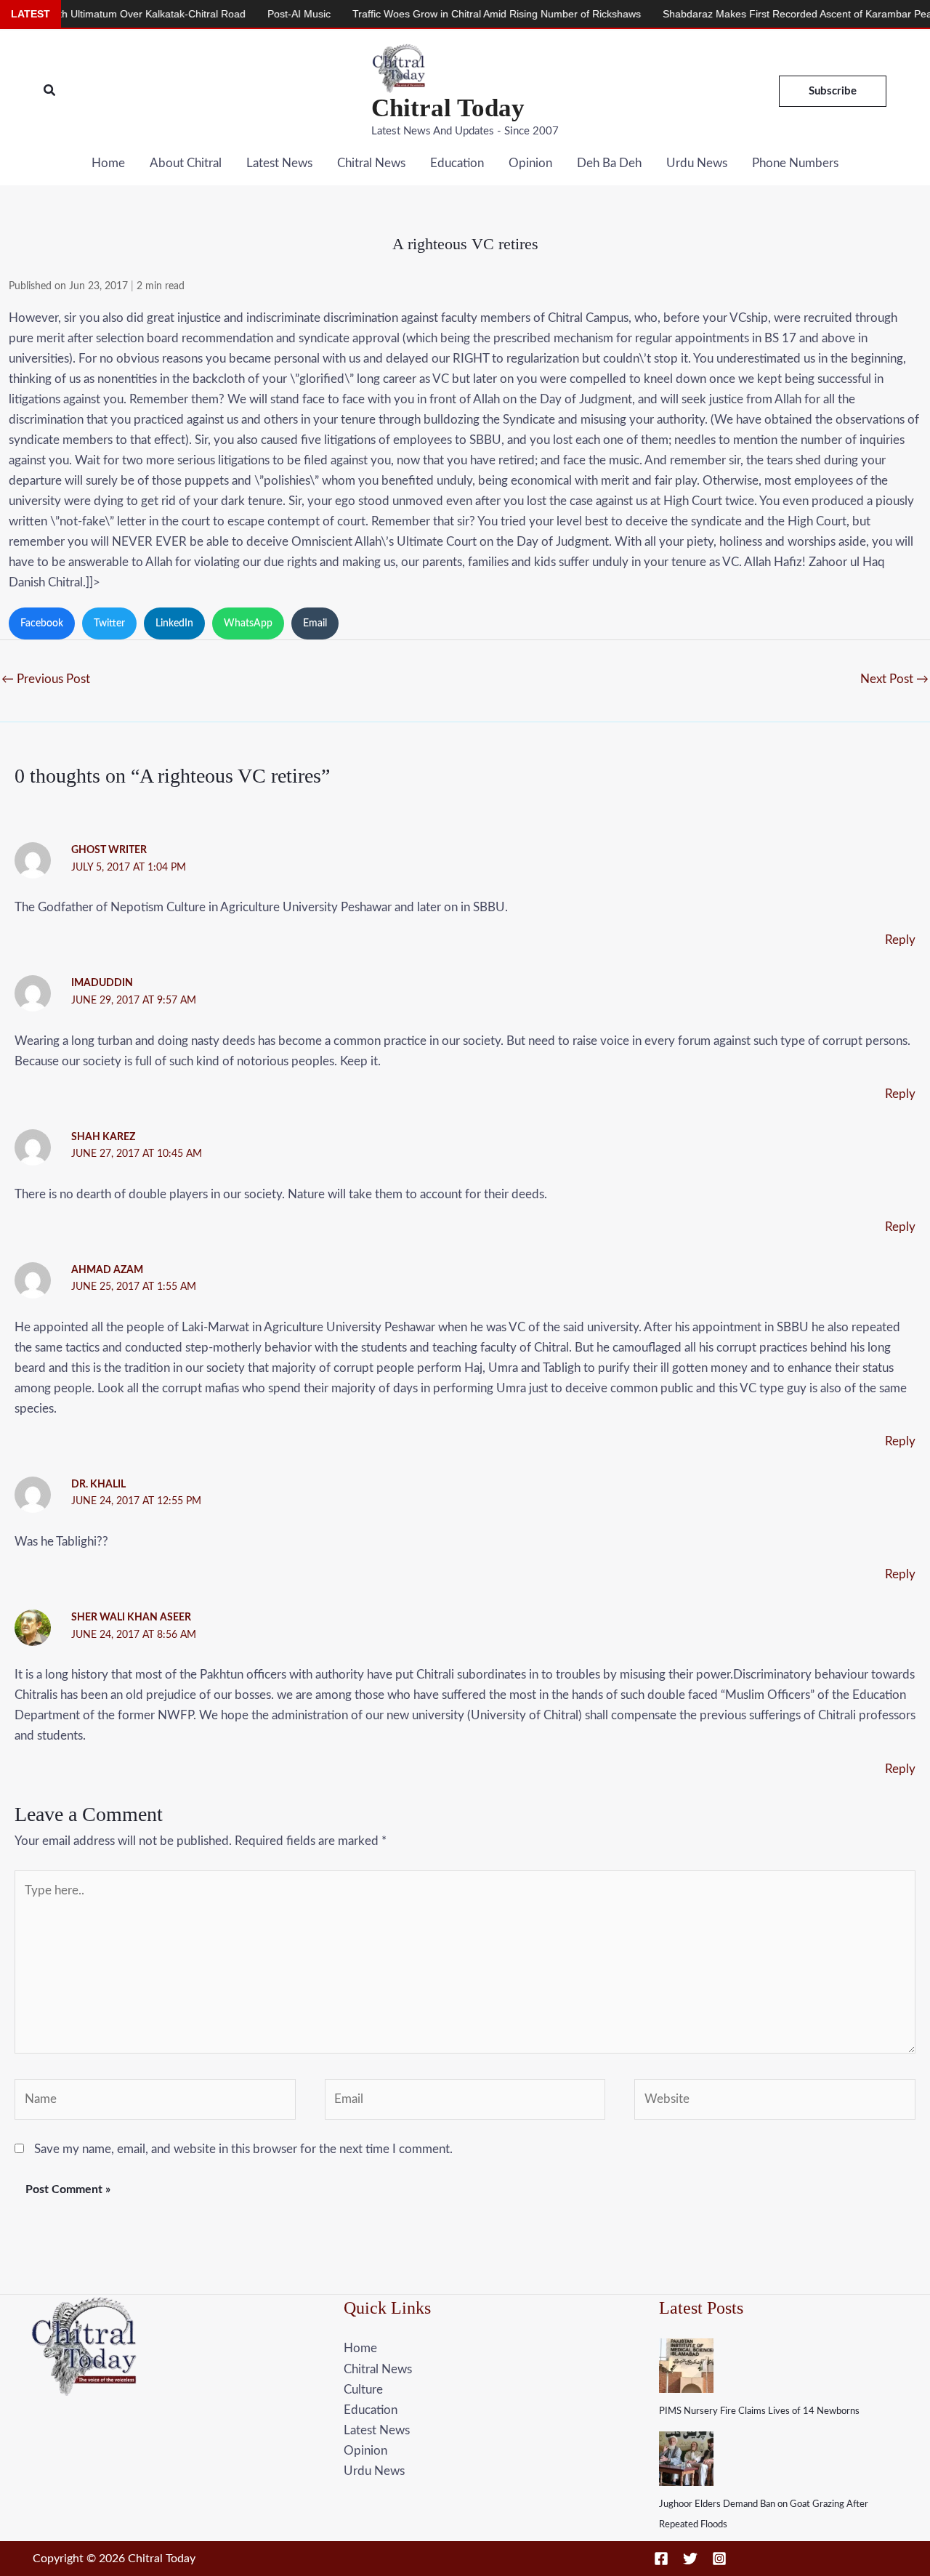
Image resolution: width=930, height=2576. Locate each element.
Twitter (109, 623)
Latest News (279, 163)
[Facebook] (661, 2559)
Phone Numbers (795, 163)
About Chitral (186, 163)
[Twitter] (690, 2559)
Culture (363, 2390)
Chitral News (371, 163)
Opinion (530, 163)
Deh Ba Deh (609, 163)
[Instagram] (719, 2559)
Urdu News (697, 163)
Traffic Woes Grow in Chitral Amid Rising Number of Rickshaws (440, 14)
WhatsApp (248, 623)
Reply (900, 940)
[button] (50, 91)
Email (315, 623)
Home (108, 163)
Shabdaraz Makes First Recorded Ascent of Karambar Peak (743, 14)
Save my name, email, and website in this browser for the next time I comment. (243, 2149)
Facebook (42, 623)
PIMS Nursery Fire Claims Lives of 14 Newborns (759, 2411)
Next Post (894, 679)
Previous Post (46, 679)
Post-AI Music (242, 14)
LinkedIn (174, 623)
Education (457, 163)
